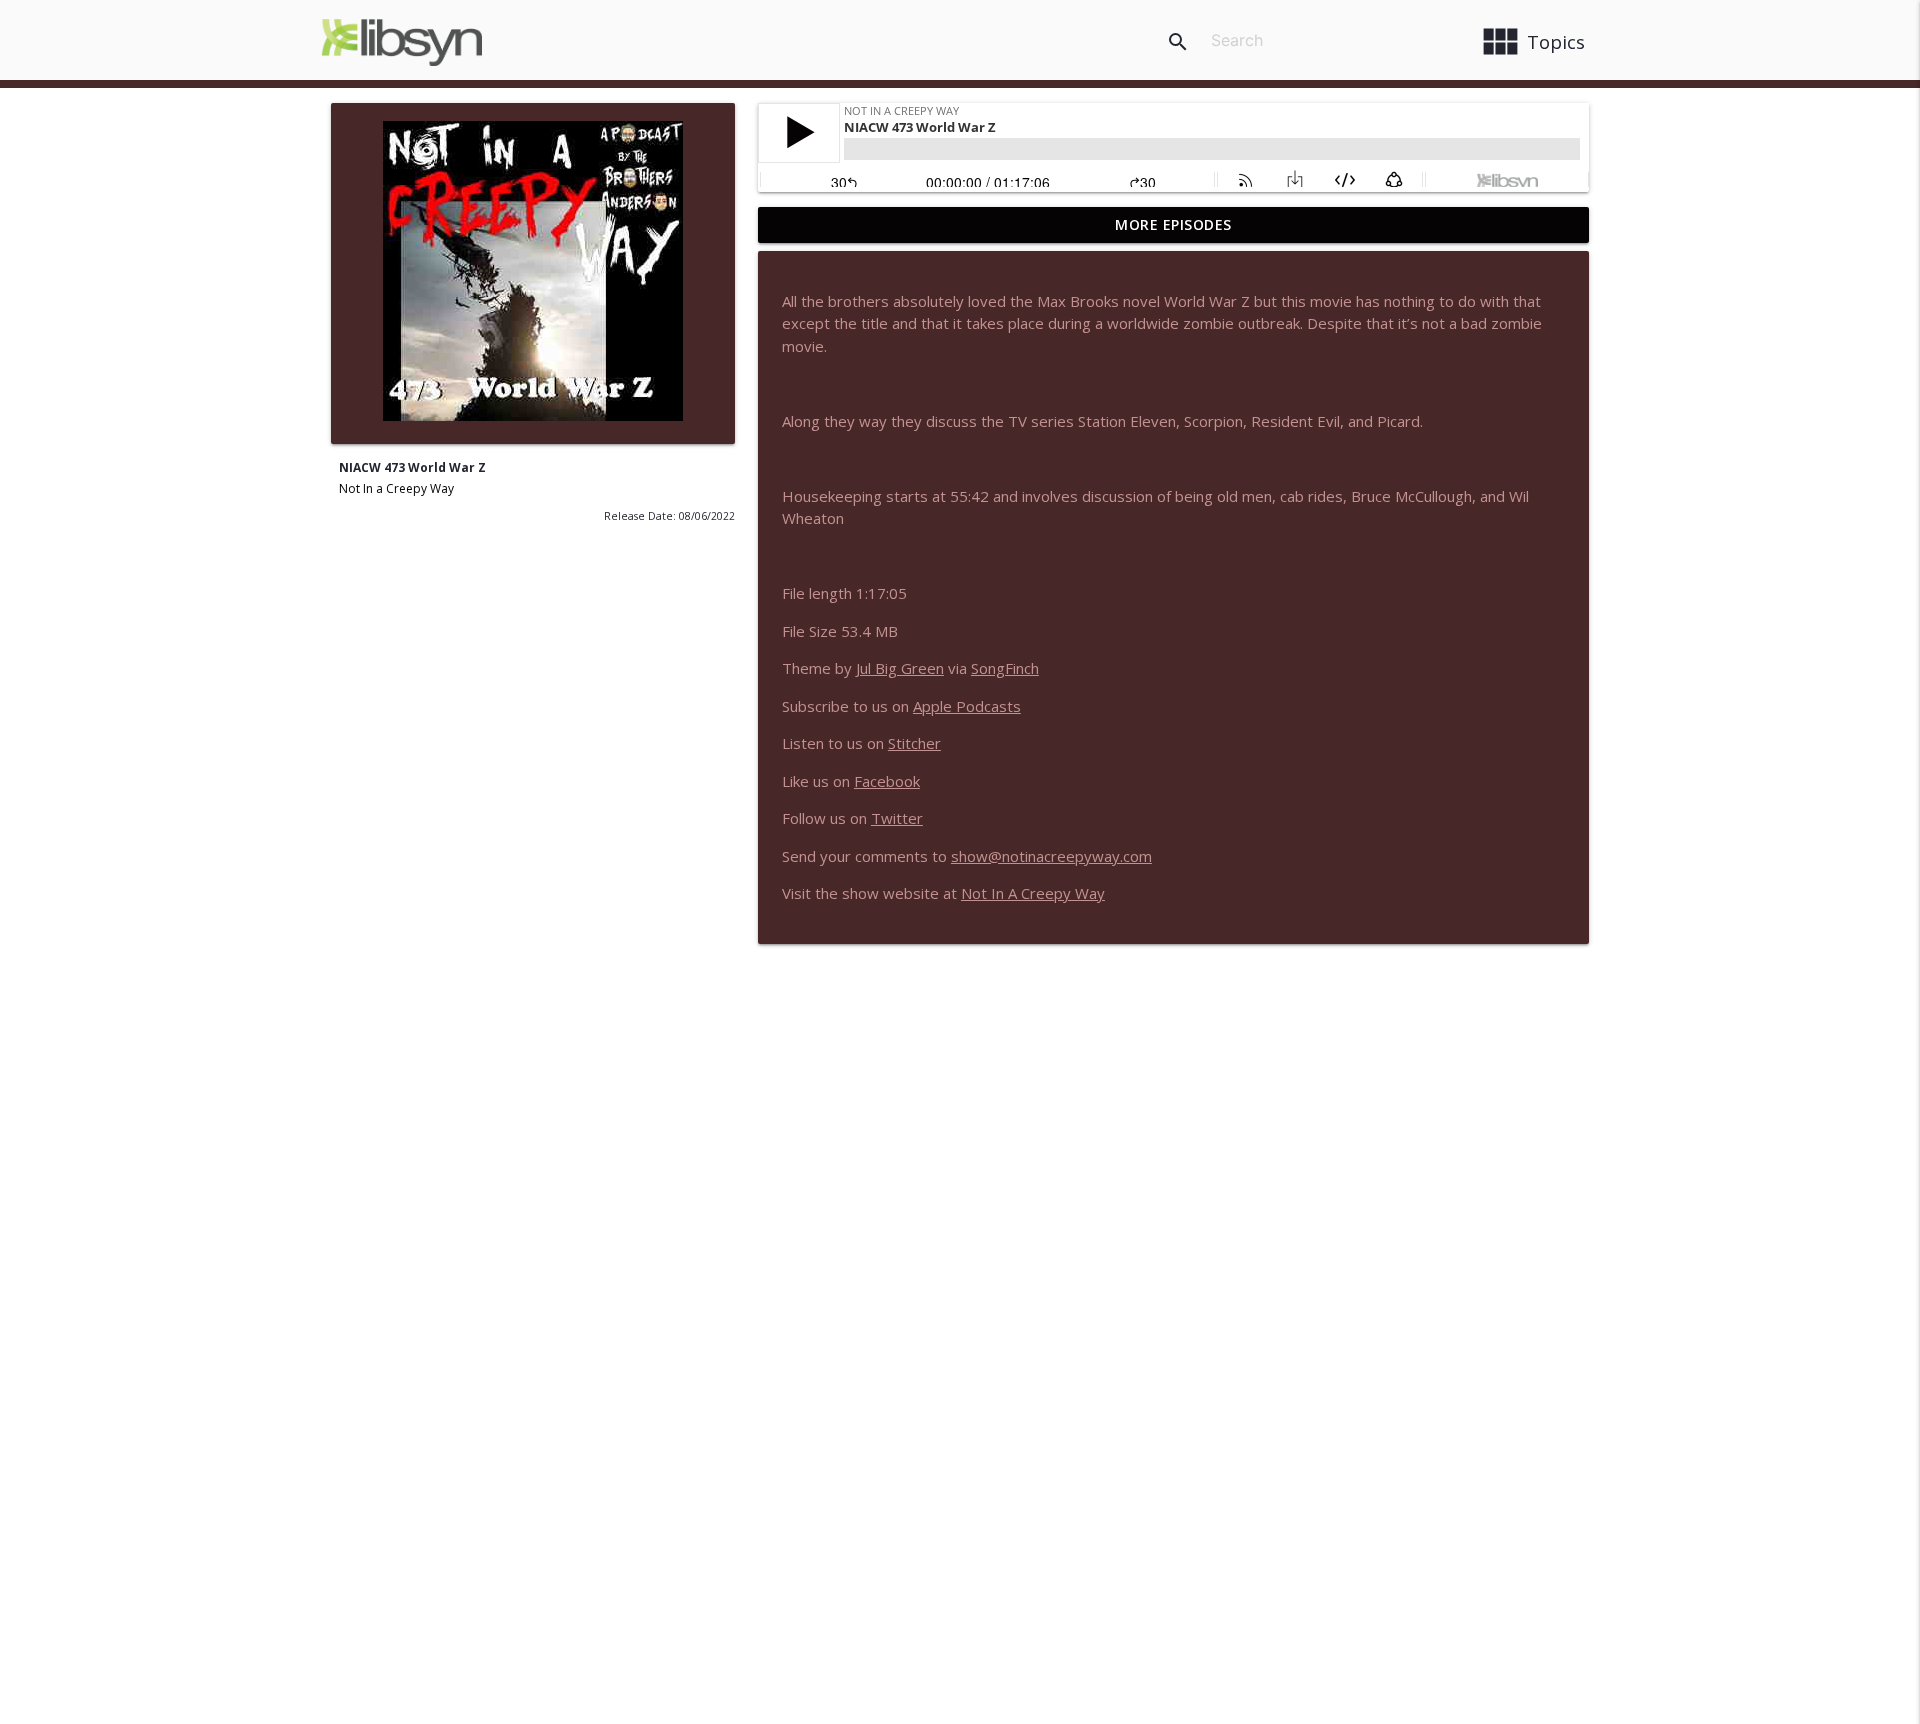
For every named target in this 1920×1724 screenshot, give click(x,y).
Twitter (897, 818)
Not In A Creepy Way (1033, 893)
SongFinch (1005, 668)
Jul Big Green (900, 668)
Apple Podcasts (967, 706)
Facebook (887, 781)
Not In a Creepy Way (396, 488)
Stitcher (914, 743)
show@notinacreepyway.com (1051, 856)
